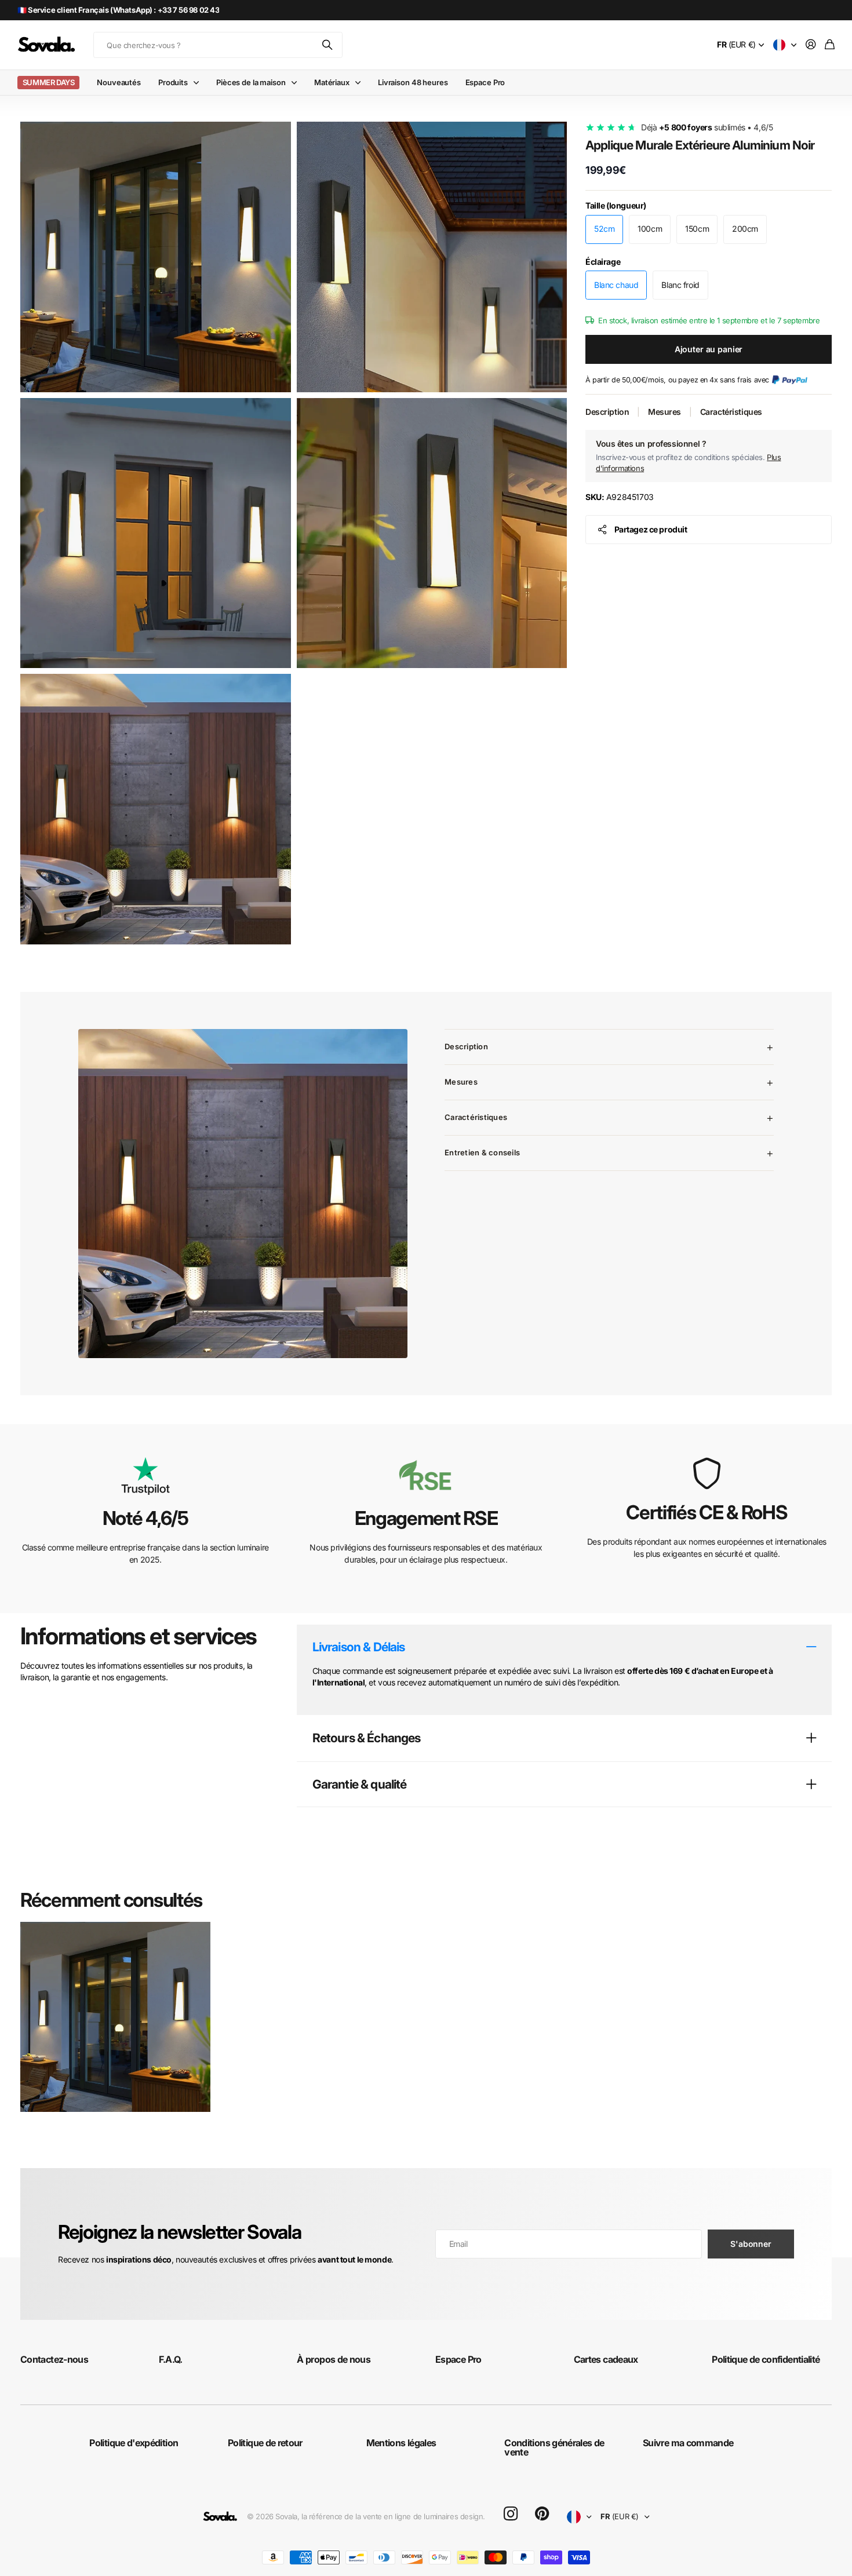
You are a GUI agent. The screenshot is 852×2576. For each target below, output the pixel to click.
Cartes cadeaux (606, 2359)
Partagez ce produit (651, 529)
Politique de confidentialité (766, 2359)
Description (607, 412)
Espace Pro (485, 82)
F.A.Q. (171, 2359)
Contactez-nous (54, 2359)
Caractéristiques (731, 412)
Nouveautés (119, 82)
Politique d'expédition (134, 2443)
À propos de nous (334, 2359)
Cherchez (328, 45)
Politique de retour (265, 2443)
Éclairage (603, 262)
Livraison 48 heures (413, 82)
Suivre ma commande (688, 2443)
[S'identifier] (811, 45)
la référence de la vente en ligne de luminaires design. (393, 2516)
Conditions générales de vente (554, 2447)
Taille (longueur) (616, 205)
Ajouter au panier (709, 349)
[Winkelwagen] (830, 45)
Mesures (665, 412)
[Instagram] (511, 2514)
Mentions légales (401, 2443)
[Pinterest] (542, 2514)
